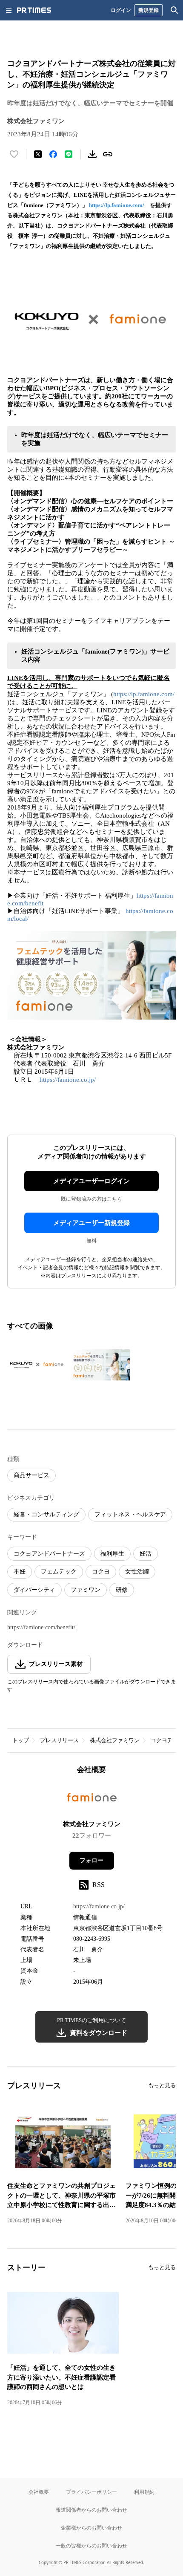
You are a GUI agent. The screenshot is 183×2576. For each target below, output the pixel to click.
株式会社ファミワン (115, 1740)
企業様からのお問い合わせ (91, 2528)
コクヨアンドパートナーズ (49, 1554)
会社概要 (39, 2492)
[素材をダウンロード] (92, 154)
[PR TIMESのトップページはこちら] (34, 10)
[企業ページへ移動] (92, 1800)
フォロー (91, 1860)
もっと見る (162, 2085)
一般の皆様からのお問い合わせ (91, 2546)
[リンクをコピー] (108, 154)
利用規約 (144, 2492)
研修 (122, 1590)
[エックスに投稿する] (38, 154)
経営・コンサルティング (46, 1514)
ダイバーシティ (34, 1590)
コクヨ (101, 1572)
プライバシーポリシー (91, 2492)
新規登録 (149, 10)
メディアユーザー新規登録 (91, 1223)
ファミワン (86, 1590)
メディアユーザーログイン (91, 1181)
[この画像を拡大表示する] (37, 1365)
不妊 (20, 1572)
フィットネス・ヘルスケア (130, 1514)
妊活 (146, 1554)
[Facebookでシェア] (53, 154)
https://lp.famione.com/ (117, 205)
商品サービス (31, 1475)
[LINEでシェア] (69, 154)
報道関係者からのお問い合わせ (91, 2510)
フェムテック (59, 1572)
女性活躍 (137, 1572)
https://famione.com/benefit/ (41, 1627)
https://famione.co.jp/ (68, 1080)
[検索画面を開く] (174, 10)
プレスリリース (59, 1740)
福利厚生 (112, 1554)
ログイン (121, 10)
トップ (21, 1740)
